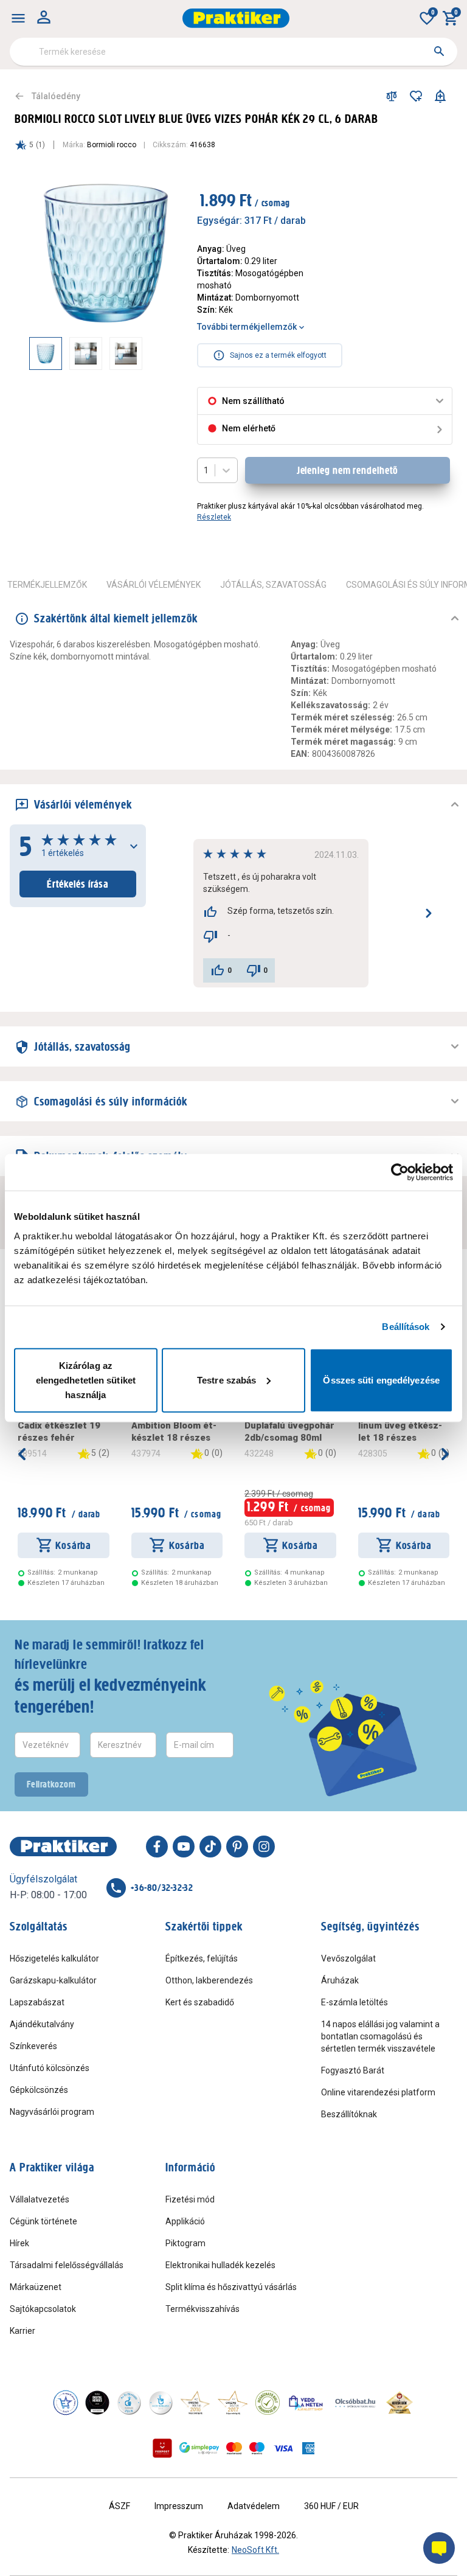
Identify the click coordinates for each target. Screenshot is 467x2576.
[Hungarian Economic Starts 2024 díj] (66, 2403)
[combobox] (233, 52)
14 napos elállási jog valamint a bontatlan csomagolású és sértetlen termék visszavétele (380, 2036)
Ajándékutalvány (42, 2024)
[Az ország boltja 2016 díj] (195, 2403)
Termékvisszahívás (202, 2309)
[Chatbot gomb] (439, 2548)
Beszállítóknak (349, 2114)
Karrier (22, 2331)
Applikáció (185, 2221)
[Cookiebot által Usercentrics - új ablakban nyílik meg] (400, 1172)
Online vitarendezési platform (378, 2092)
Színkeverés (33, 2046)
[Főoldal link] (236, 18)
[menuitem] (18, 18)
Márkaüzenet (36, 2287)
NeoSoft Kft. (255, 2550)
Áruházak (340, 1980)
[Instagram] (264, 1847)
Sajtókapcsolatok (43, 2309)
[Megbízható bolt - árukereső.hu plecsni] (268, 2403)
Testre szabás (227, 1380)
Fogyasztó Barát (353, 2070)
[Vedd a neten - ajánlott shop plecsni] (306, 2403)
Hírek (19, 2243)
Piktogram (185, 2243)
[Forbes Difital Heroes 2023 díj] (97, 2403)
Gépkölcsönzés (39, 2090)
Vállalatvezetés (40, 2199)
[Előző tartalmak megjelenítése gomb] (29, 353)
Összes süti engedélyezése (381, 1380)
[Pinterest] (237, 1847)
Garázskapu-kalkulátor (53, 1980)
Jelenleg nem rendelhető (348, 470)
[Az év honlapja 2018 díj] (129, 2403)
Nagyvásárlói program (52, 2112)
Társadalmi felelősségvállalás (67, 2265)
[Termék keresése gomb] (439, 51)
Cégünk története (43, 2221)
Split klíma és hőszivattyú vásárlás (231, 2287)
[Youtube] (184, 1847)
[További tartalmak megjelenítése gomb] (158, 353)
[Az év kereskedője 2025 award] (400, 2403)
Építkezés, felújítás (202, 1958)
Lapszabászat (37, 2002)
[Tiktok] (210, 1847)
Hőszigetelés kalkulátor (54, 1958)
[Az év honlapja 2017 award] (233, 2403)
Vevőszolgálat (348, 1958)
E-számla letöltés (355, 2002)
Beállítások (406, 1327)
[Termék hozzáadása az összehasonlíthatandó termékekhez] (392, 96)
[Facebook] (157, 1847)
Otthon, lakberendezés (209, 1980)
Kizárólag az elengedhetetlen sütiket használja (86, 1380)
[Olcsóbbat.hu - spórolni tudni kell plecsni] (356, 2403)
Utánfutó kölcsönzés (50, 2068)
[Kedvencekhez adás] (416, 96)
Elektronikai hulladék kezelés (220, 2265)
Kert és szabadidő (200, 2002)
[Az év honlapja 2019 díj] (161, 2403)
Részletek (214, 517)
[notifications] (440, 96)
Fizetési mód (190, 2199)
